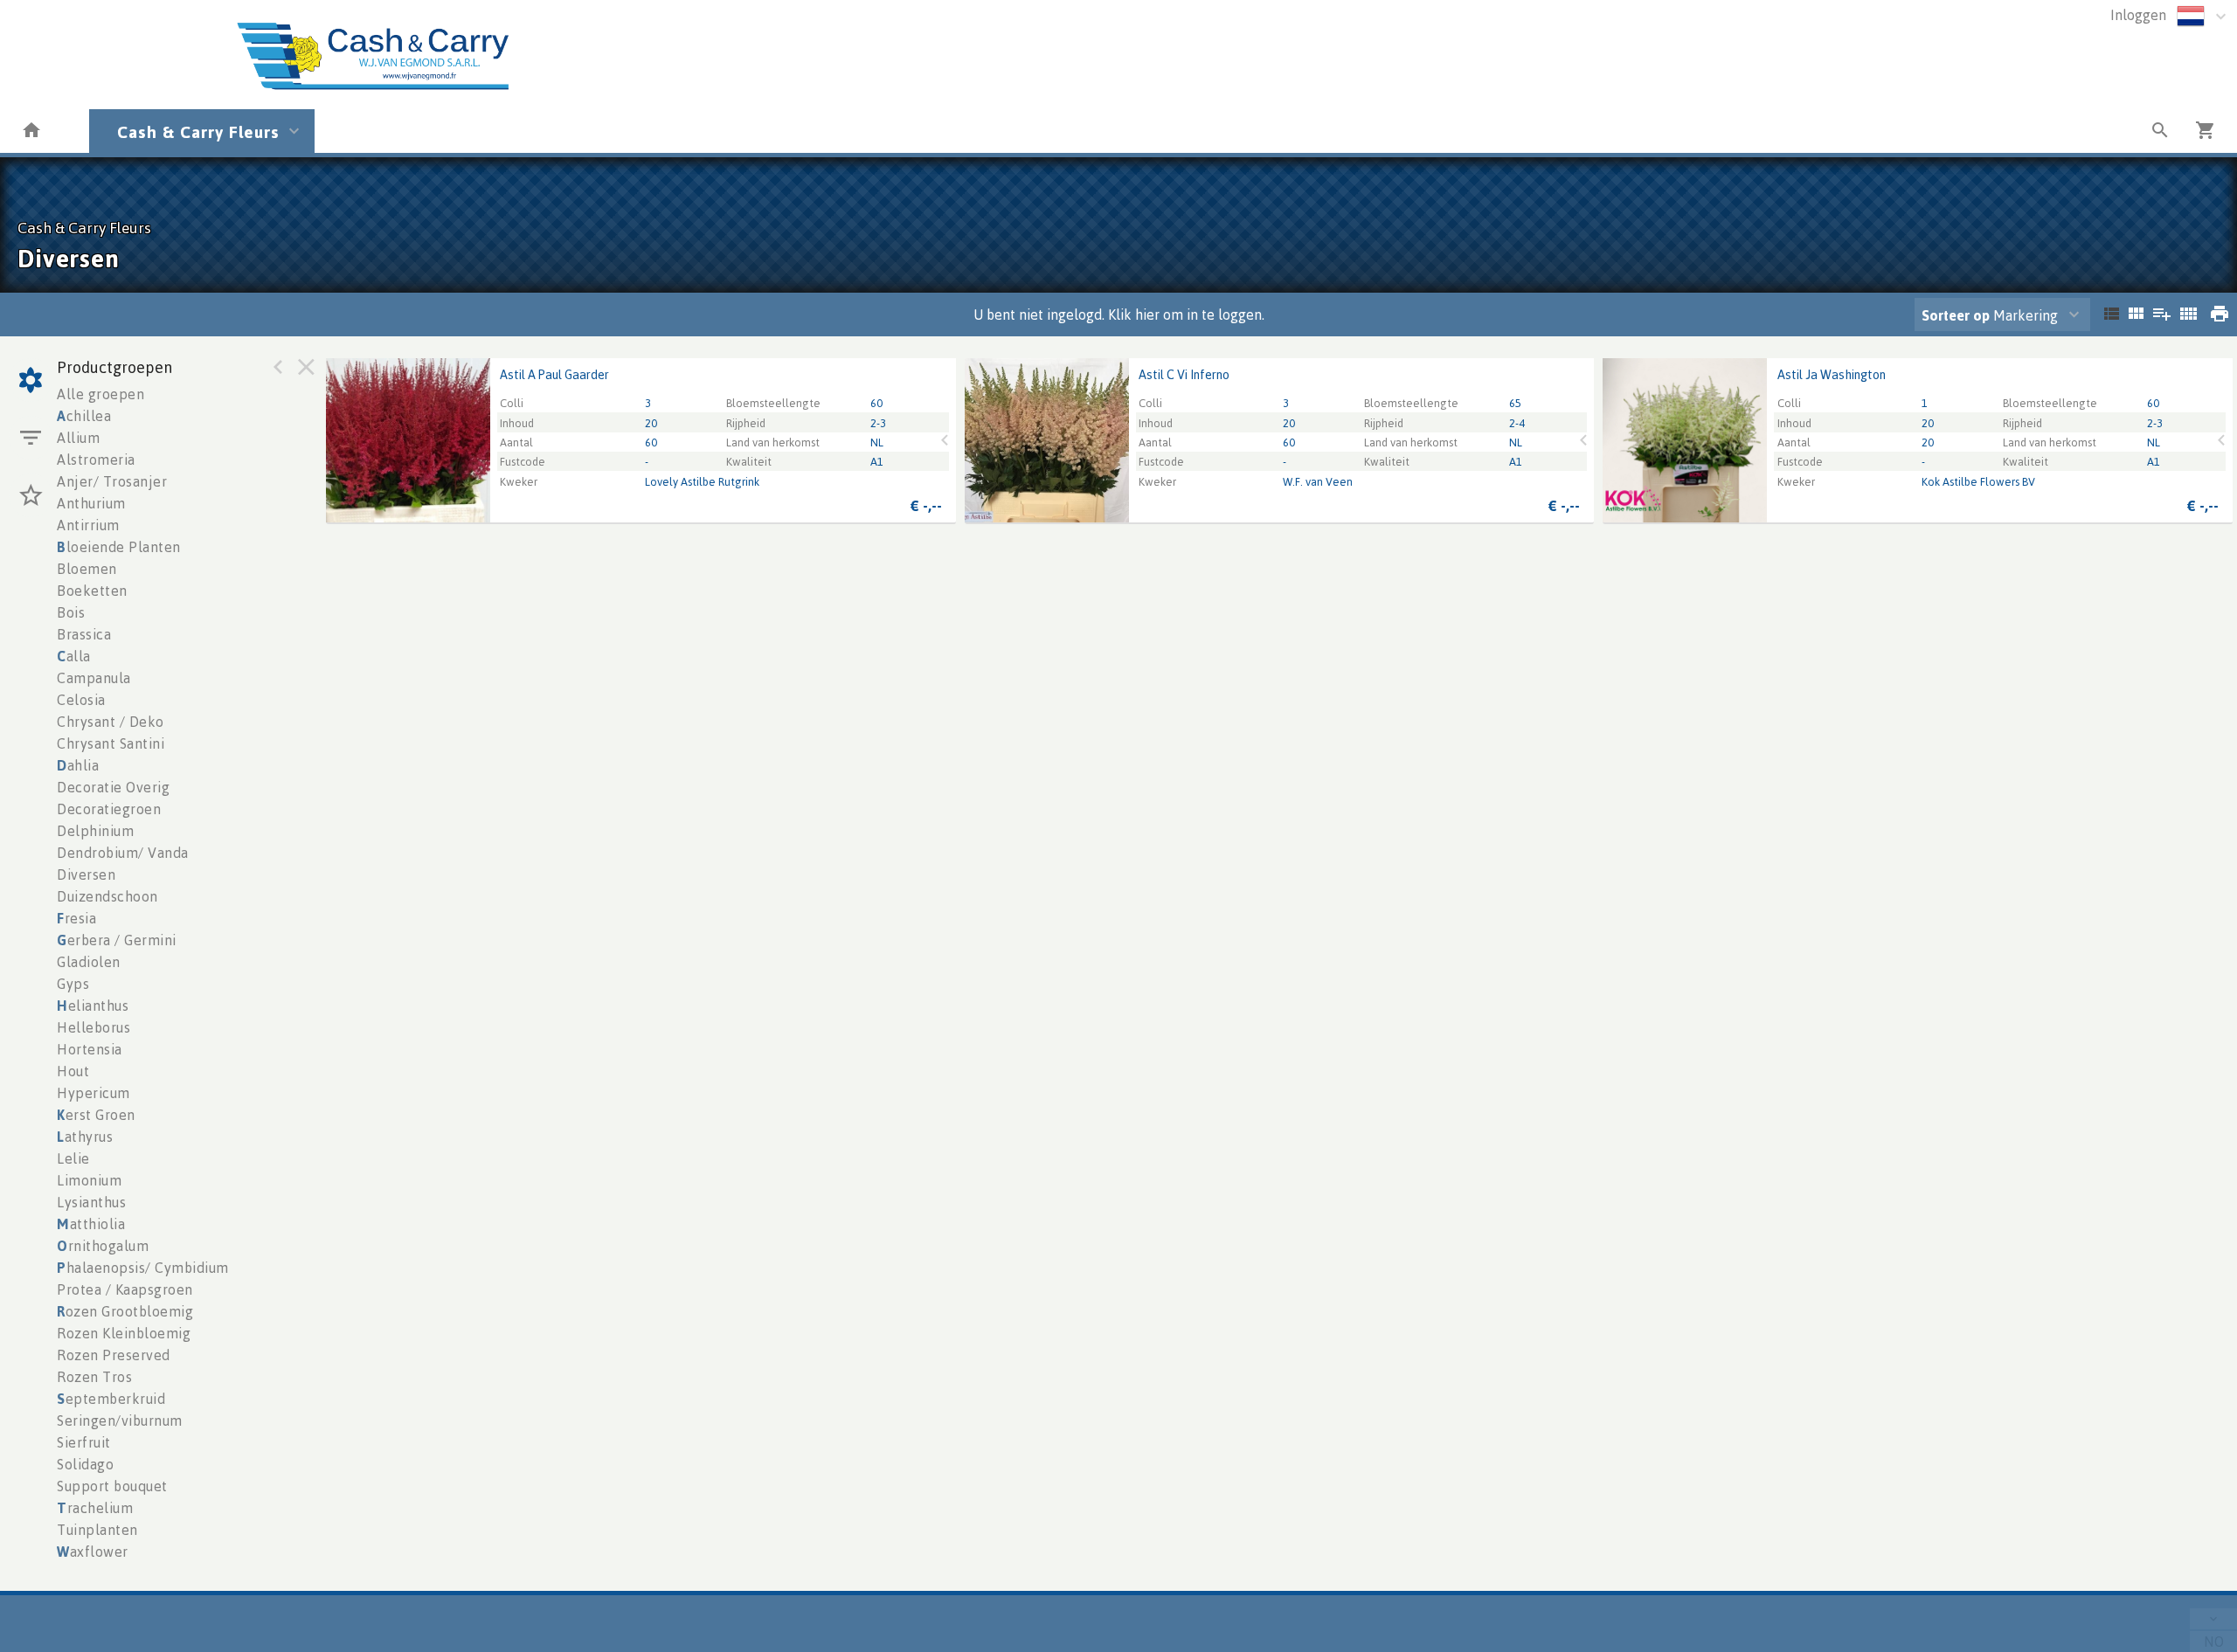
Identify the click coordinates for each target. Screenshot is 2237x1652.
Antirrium (88, 525)
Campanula (94, 678)
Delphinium (95, 831)
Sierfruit (84, 1442)
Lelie (73, 1158)
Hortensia (90, 1049)
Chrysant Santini (111, 743)
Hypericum (93, 1093)
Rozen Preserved (114, 1355)
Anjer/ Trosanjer (112, 481)
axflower (93, 1552)
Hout (73, 1071)
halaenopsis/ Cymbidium (143, 1268)
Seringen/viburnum (120, 1420)
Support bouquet (112, 1486)
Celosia (81, 700)
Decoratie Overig (113, 787)
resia (76, 918)
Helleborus (93, 1027)
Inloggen (2138, 15)
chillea (84, 416)
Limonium (89, 1180)
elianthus (93, 1006)
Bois (71, 612)
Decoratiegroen (109, 809)
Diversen (86, 874)
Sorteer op (1956, 315)
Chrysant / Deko (111, 722)
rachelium (95, 1508)
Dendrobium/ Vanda (123, 853)
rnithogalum (103, 1246)
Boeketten (92, 591)
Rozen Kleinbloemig (124, 1333)
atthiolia (91, 1224)
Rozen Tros (94, 1377)
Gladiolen (89, 962)
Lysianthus (91, 1202)
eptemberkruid (111, 1399)
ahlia (78, 765)
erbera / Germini (117, 940)
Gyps (73, 984)
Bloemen (87, 569)
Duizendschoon (107, 896)
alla (74, 656)
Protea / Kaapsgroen (125, 1289)
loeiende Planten (119, 547)
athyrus (85, 1137)
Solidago (85, 1464)
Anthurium (91, 503)
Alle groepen (100, 394)
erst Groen (96, 1115)
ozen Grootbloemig (125, 1311)
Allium (78, 438)
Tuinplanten (97, 1530)
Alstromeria (96, 460)
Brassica (84, 634)
